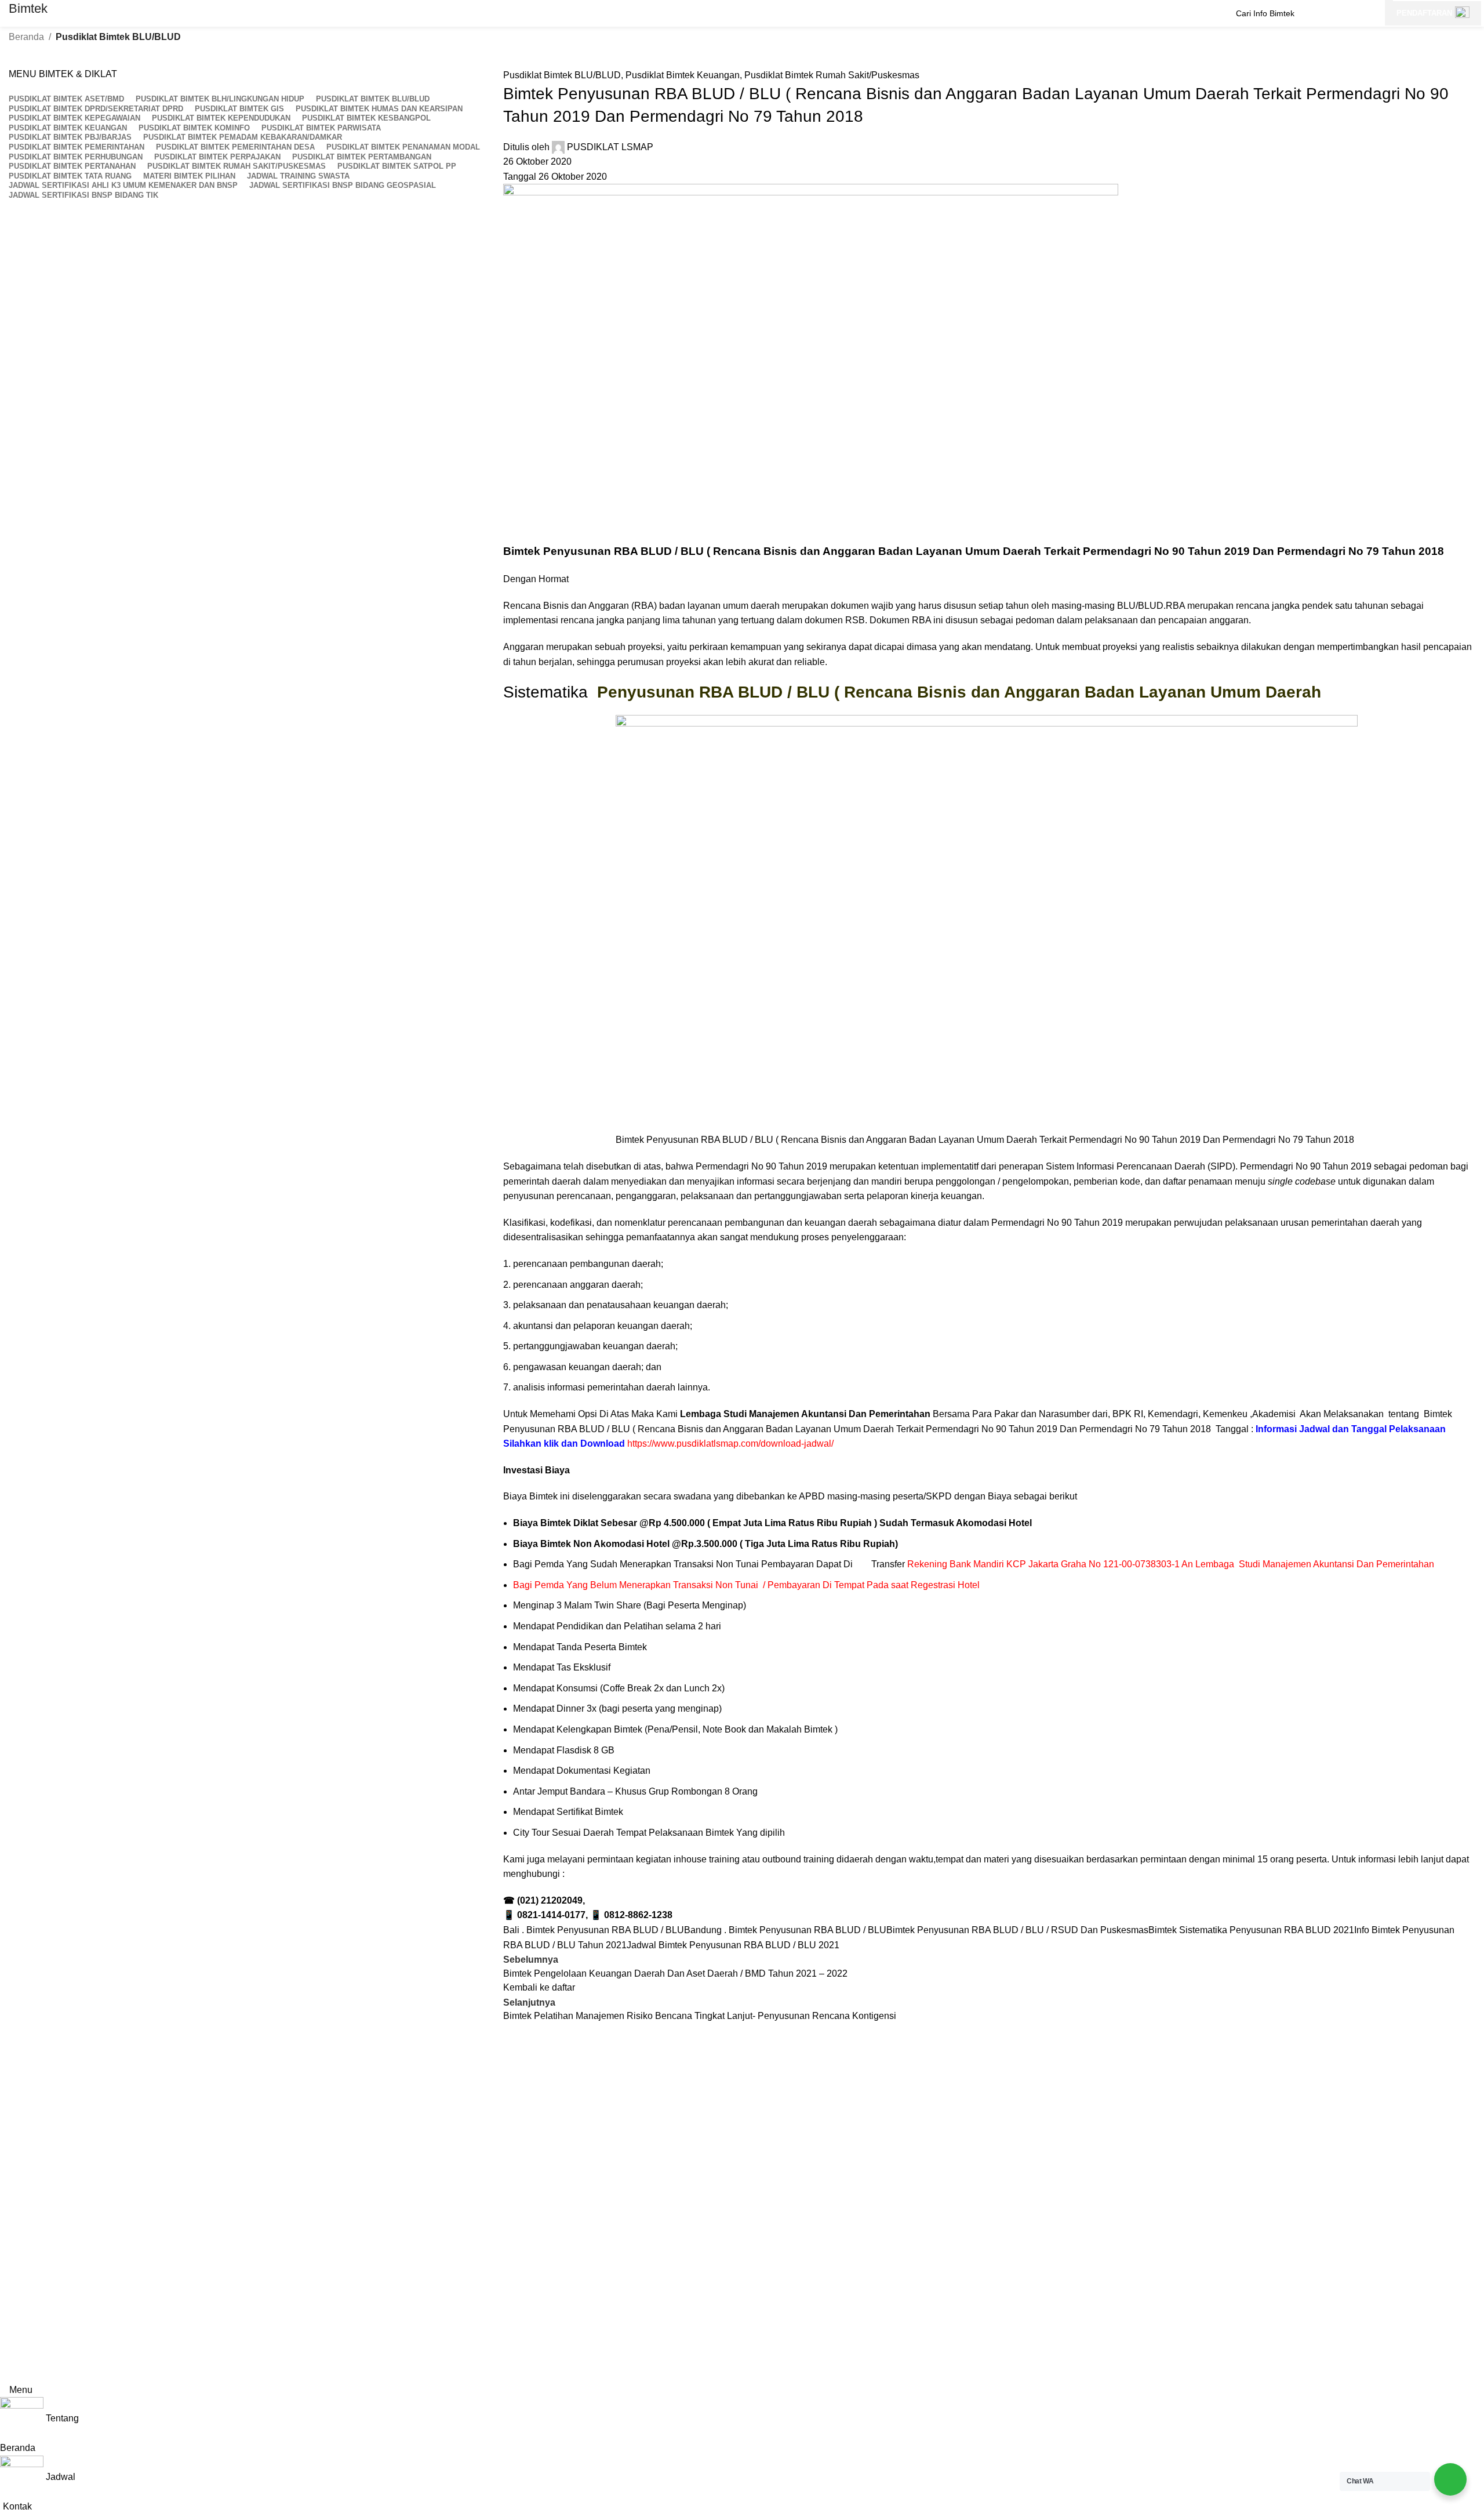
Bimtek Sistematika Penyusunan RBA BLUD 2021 (1251, 1930)
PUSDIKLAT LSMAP (610, 147)
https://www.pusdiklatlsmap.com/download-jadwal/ (730, 1443)
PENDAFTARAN (1424, 13)
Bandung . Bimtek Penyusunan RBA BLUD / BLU (785, 1930)
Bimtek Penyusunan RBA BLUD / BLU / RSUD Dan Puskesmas (1017, 1930)
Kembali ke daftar (539, 1987)
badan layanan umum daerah (719, 606)
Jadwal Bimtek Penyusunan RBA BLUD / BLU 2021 (733, 1945)
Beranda (26, 37)
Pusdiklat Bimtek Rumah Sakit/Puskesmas (832, 75)
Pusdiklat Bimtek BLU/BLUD (118, 37)
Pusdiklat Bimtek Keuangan (683, 75)
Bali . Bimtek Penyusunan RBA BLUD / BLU (594, 1930)
